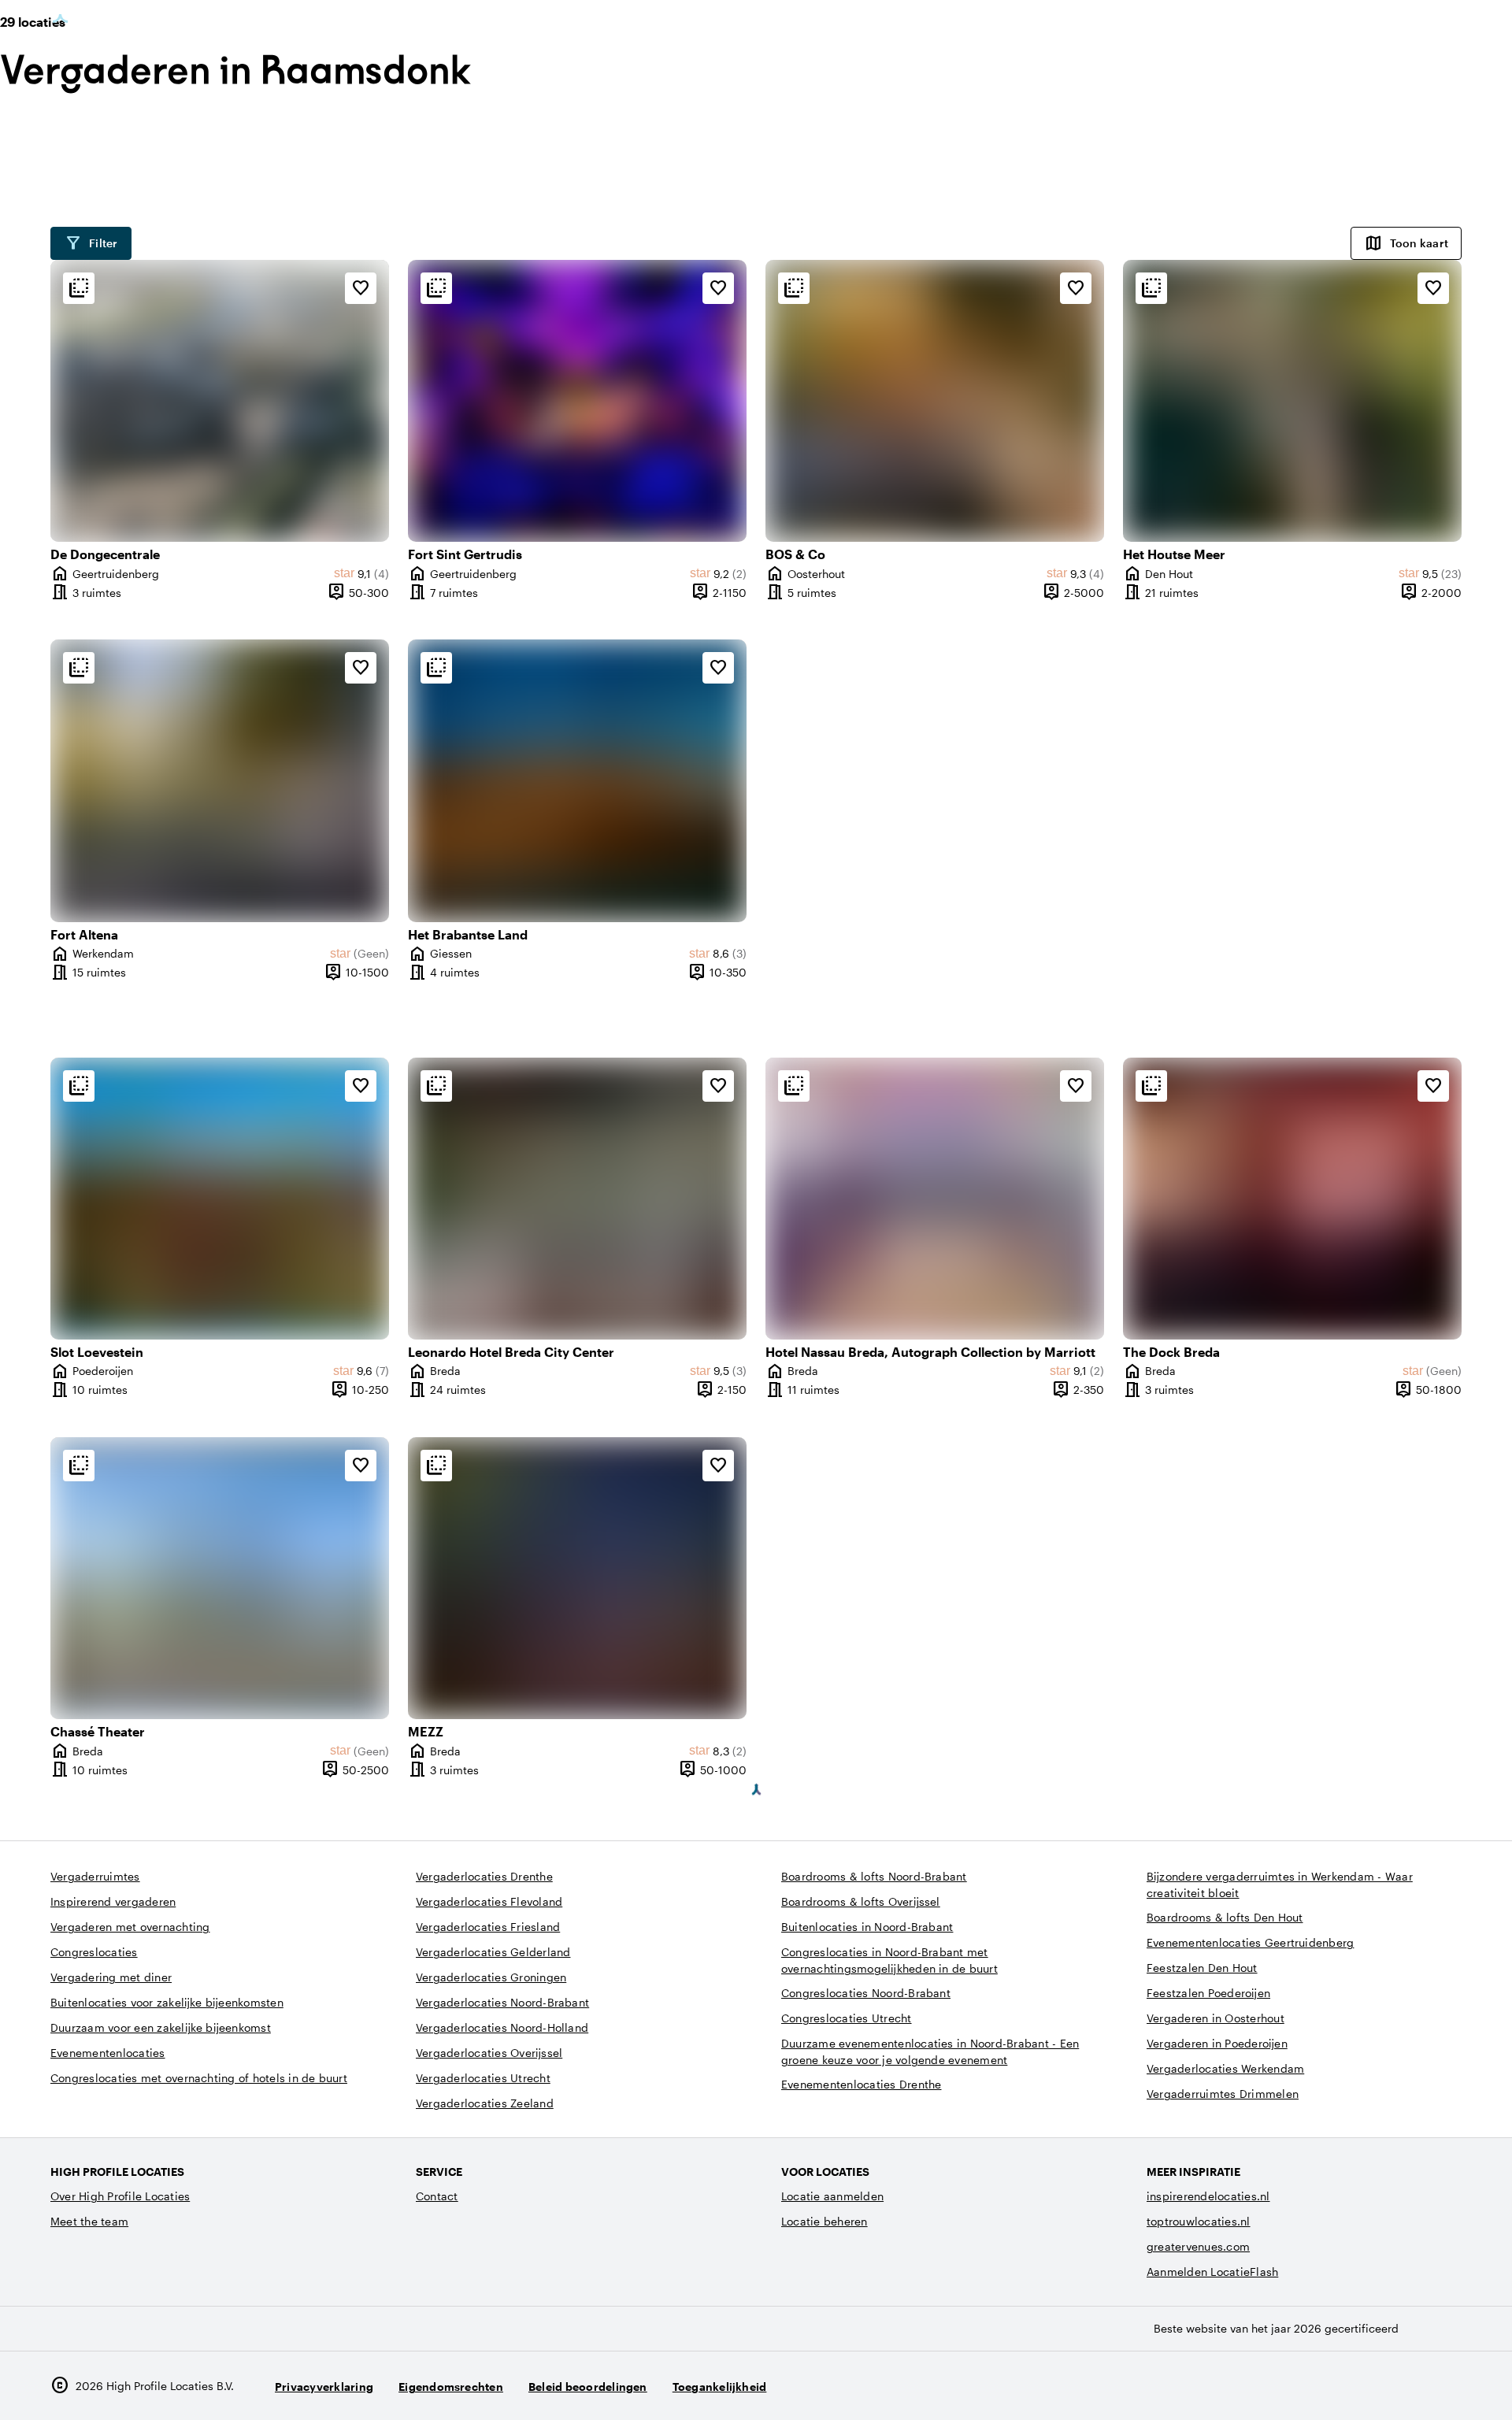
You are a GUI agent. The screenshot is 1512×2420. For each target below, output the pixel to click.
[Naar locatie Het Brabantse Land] (577, 780)
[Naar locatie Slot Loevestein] (220, 1199)
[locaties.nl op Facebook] (1403, 2386)
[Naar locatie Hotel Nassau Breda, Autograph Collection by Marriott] (935, 1199)
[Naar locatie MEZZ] (577, 1578)
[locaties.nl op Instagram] (1360, 2386)
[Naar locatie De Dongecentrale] (220, 401)
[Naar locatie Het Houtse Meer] (1292, 401)
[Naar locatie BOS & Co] (935, 401)
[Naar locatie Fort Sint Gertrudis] (577, 401)
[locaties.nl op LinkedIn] (1446, 2386)
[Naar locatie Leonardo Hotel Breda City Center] (577, 1199)
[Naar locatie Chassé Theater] (220, 1578)
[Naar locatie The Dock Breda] (1292, 1199)
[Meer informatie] (79, 288)
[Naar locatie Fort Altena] (220, 780)
